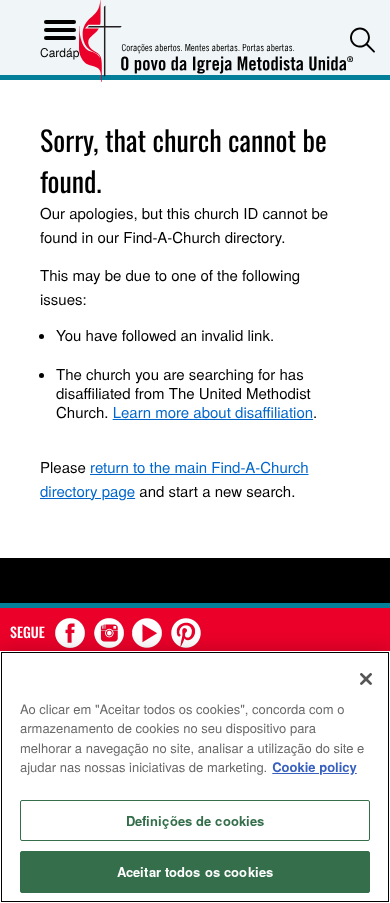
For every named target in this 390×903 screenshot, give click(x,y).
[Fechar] (366, 679)
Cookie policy (314, 766)
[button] (362, 39)
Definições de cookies (195, 820)
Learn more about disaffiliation (213, 412)
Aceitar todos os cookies (195, 871)
